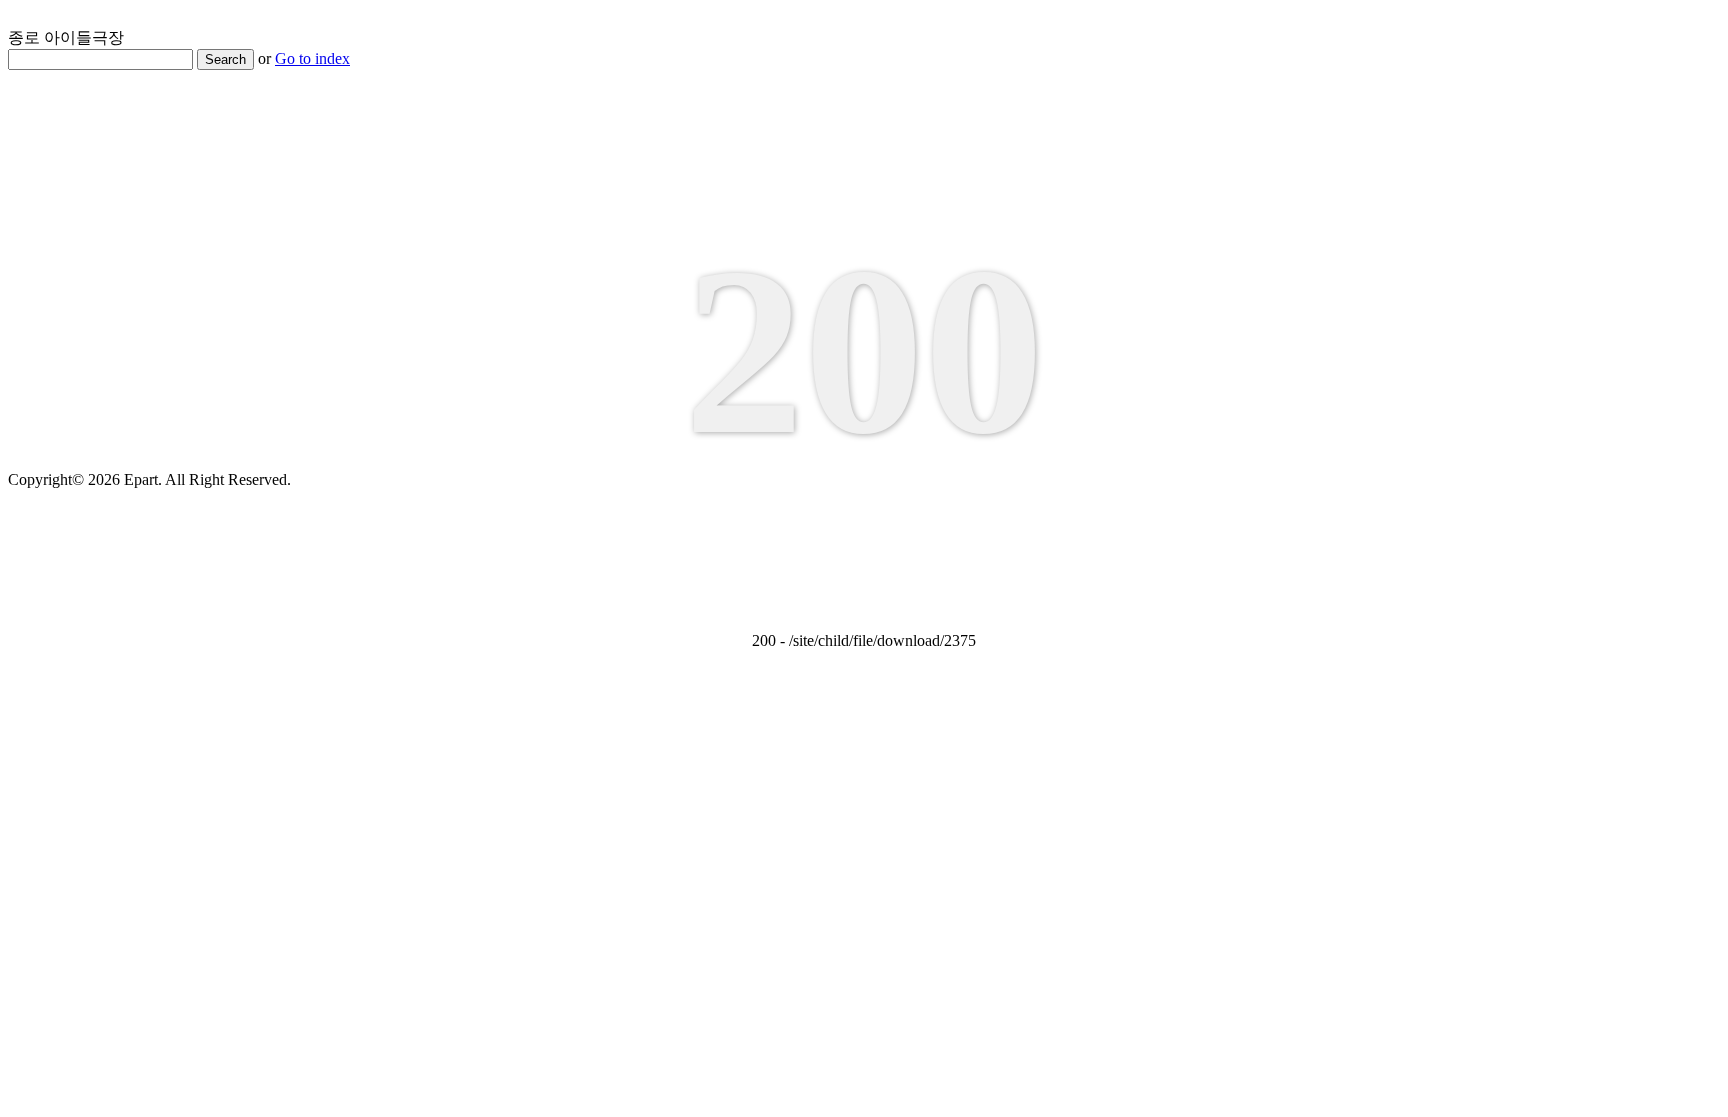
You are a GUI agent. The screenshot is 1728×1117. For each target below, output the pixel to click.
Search (225, 59)
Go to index (312, 58)
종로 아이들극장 (66, 37)
